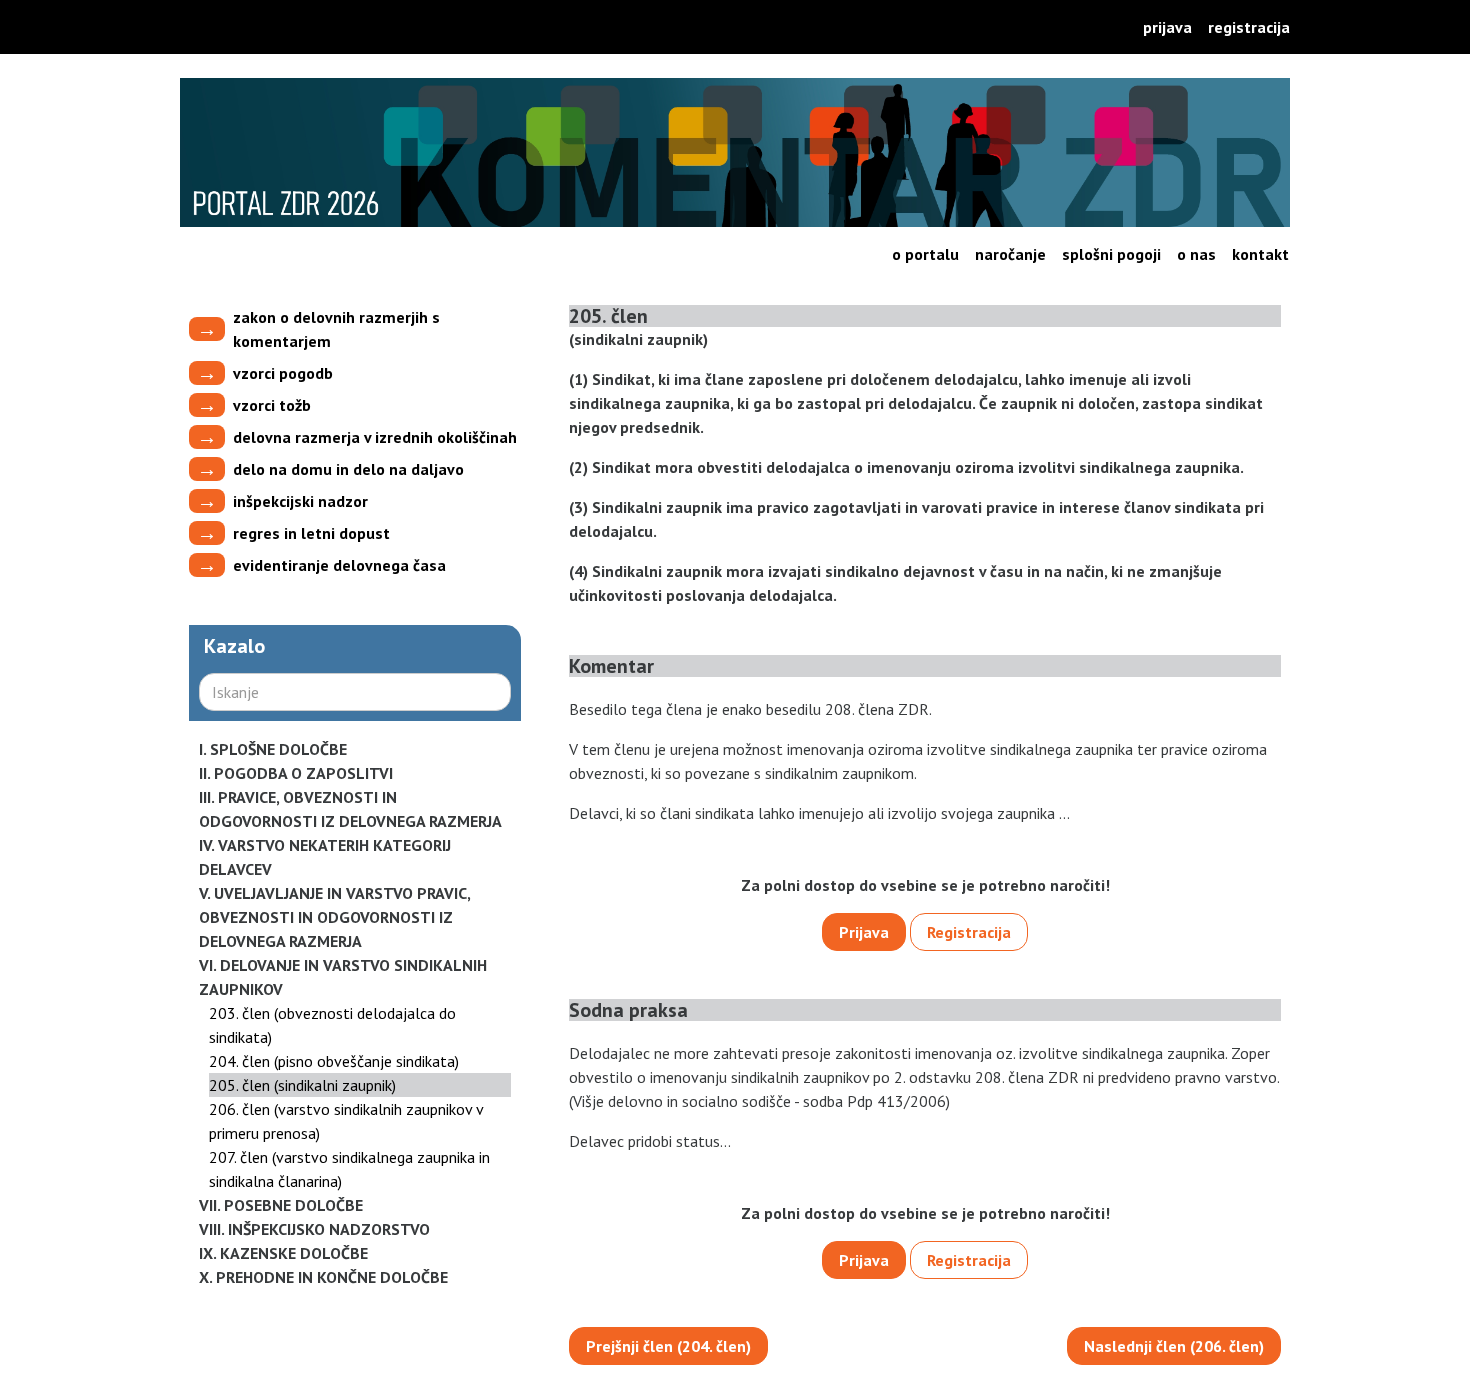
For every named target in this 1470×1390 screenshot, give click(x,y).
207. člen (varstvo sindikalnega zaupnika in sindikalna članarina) (349, 1169)
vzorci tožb (272, 405)
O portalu (925, 254)
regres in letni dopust (311, 533)
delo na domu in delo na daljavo (348, 469)
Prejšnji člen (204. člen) (668, 1346)
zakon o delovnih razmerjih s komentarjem (336, 329)
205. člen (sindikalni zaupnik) (302, 1085)
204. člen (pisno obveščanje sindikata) (334, 1061)
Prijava (1167, 27)
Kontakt (1260, 254)
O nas (1196, 254)
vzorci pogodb (283, 373)
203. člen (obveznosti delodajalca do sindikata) (332, 1025)
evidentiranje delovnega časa (339, 565)
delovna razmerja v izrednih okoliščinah (375, 437)
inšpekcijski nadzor (300, 501)
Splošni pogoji (1111, 254)
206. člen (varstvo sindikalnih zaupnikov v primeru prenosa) (346, 1121)
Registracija (1249, 27)
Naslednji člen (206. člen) (1174, 1346)
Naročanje (1010, 254)
